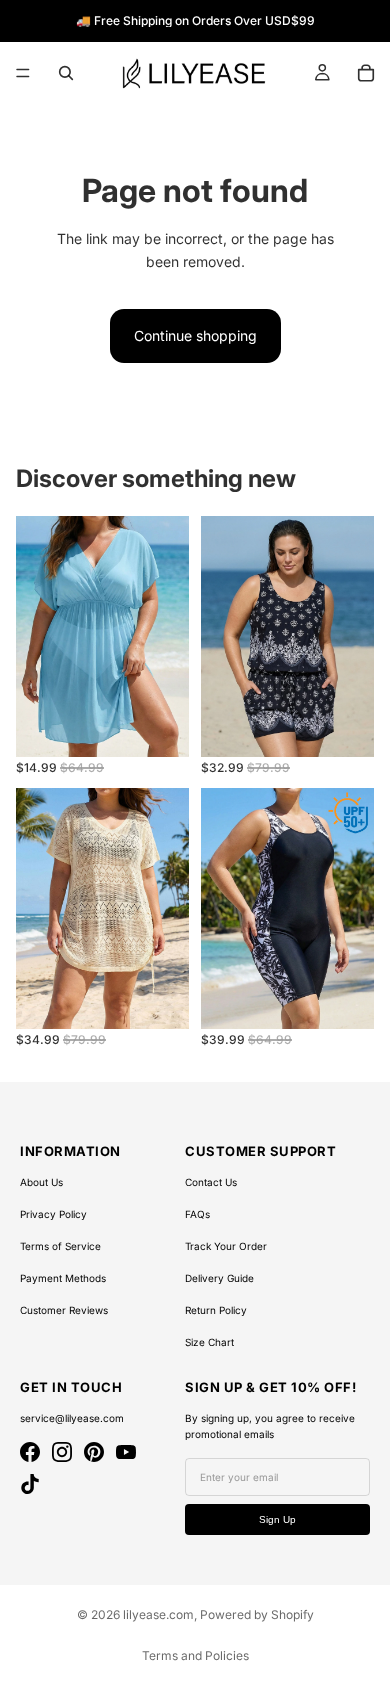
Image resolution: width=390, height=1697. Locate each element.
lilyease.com (158, 1614)
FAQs (197, 1214)
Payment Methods (63, 1278)
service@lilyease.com (72, 1418)
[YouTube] (126, 1452)
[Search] (66, 73)
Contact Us (211, 1182)
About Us (41, 1182)
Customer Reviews (64, 1310)
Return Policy (216, 1310)
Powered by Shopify (257, 1614)
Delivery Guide (219, 1278)
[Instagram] (62, 1452)
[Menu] (23, 73)
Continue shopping (195, 335)
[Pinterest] (94, 1452)
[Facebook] (30, 1452)
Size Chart (209, 1342)
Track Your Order (226, 1246)
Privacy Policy (53, 1214)
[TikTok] (30, 1484)
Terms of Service (60, 1246)
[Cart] (366, 73)
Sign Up (277, 1519)
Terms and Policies (195, 1655)
